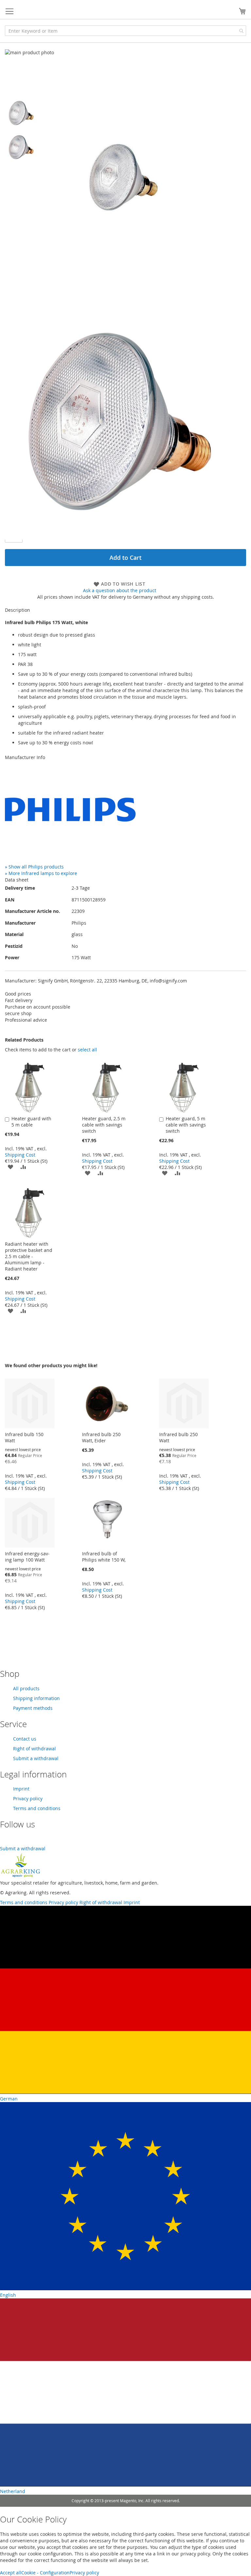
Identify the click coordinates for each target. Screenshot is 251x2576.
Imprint (21, 1789)
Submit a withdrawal (36, 1758)
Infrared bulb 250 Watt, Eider (101, 1437)
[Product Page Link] (30, 1111)
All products (26, 1688)
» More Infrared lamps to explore (41, 873)
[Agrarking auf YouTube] (5, 1842)
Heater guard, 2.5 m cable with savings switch (104, 1125)
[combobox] (125, 31)
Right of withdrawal (34, 1749)
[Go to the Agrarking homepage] (20, 1876)
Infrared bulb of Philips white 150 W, (104, 1557)
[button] (22, 113)
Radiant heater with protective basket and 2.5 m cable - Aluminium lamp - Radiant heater (29, 1256)
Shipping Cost (20, 1155)
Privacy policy (28, 1798)
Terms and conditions (37, 1808)
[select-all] (87, 1050)
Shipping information (36, 1698)
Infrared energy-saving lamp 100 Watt (27, 1557)
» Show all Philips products (34, 867)
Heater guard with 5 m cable (31, 1122)
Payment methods (33, 1708)
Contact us (25, 1739)
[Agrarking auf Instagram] (13, 1842)
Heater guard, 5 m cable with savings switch (186, 1125)
